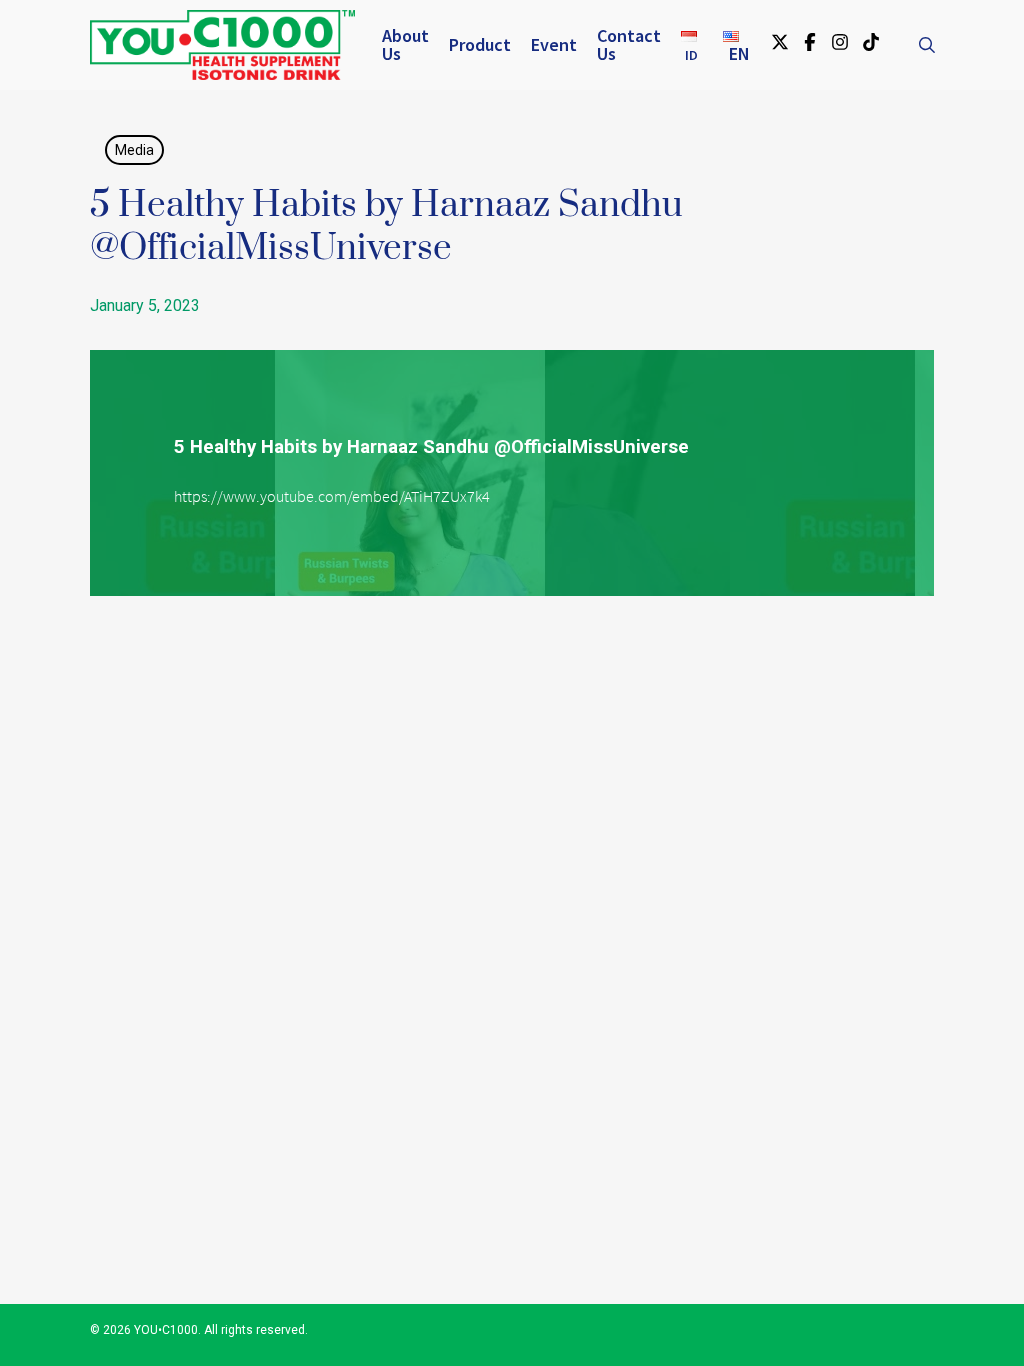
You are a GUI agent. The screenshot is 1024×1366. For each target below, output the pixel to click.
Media (134, 150)
